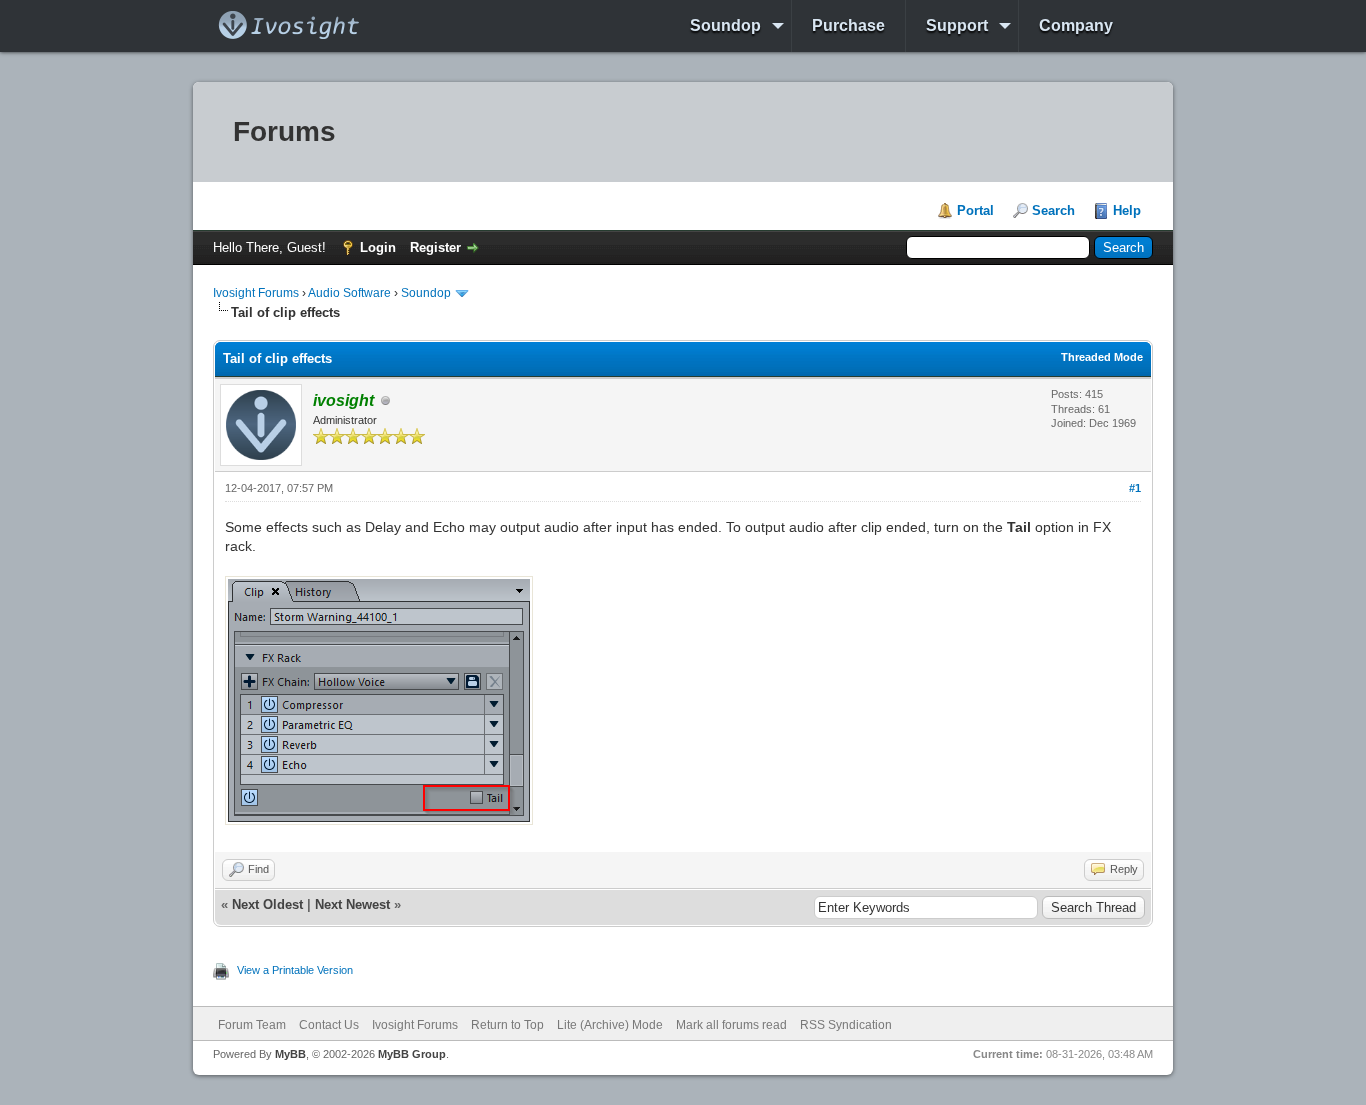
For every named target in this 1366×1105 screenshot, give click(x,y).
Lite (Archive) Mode (610, 1025)
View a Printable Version (295, 970)
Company (1076, 25)
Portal (975, 210)
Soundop (725, 25)
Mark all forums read (731, 1025)
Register (435, 247)
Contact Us (329, 1025)
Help (1127, 210)
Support (957, 25)
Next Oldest (267, 904)
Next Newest (352, 904)
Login (378, 247)
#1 (1135, 488)
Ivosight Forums (256, 293)
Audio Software (349, 293)
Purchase (848, 25)
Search (1053, 210)
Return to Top (507, 1025)
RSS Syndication (846, 1025)
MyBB (290, 1054)
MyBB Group (412, 1054)
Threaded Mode (1102, 357)
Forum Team (252, 1025)
